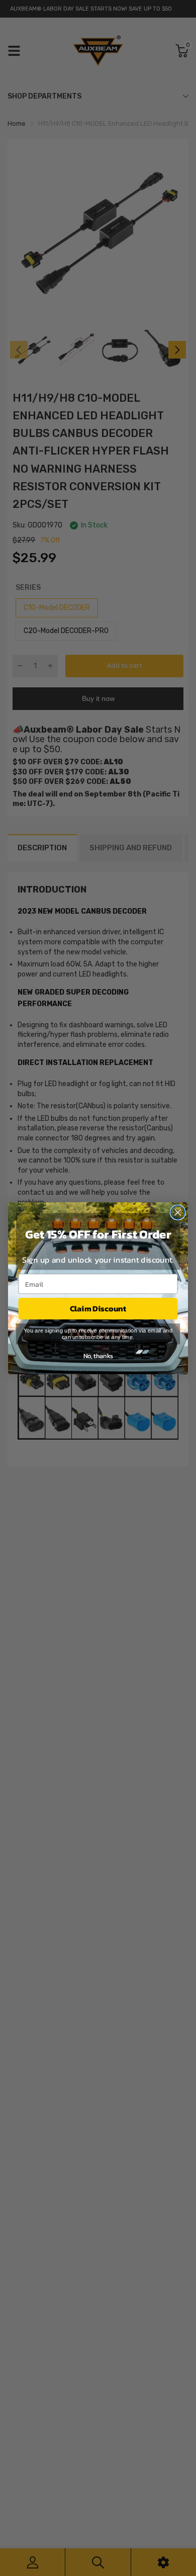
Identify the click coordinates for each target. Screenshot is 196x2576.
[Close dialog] (178, 1212)
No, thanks (98, 1355)
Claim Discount (98, 1308)
